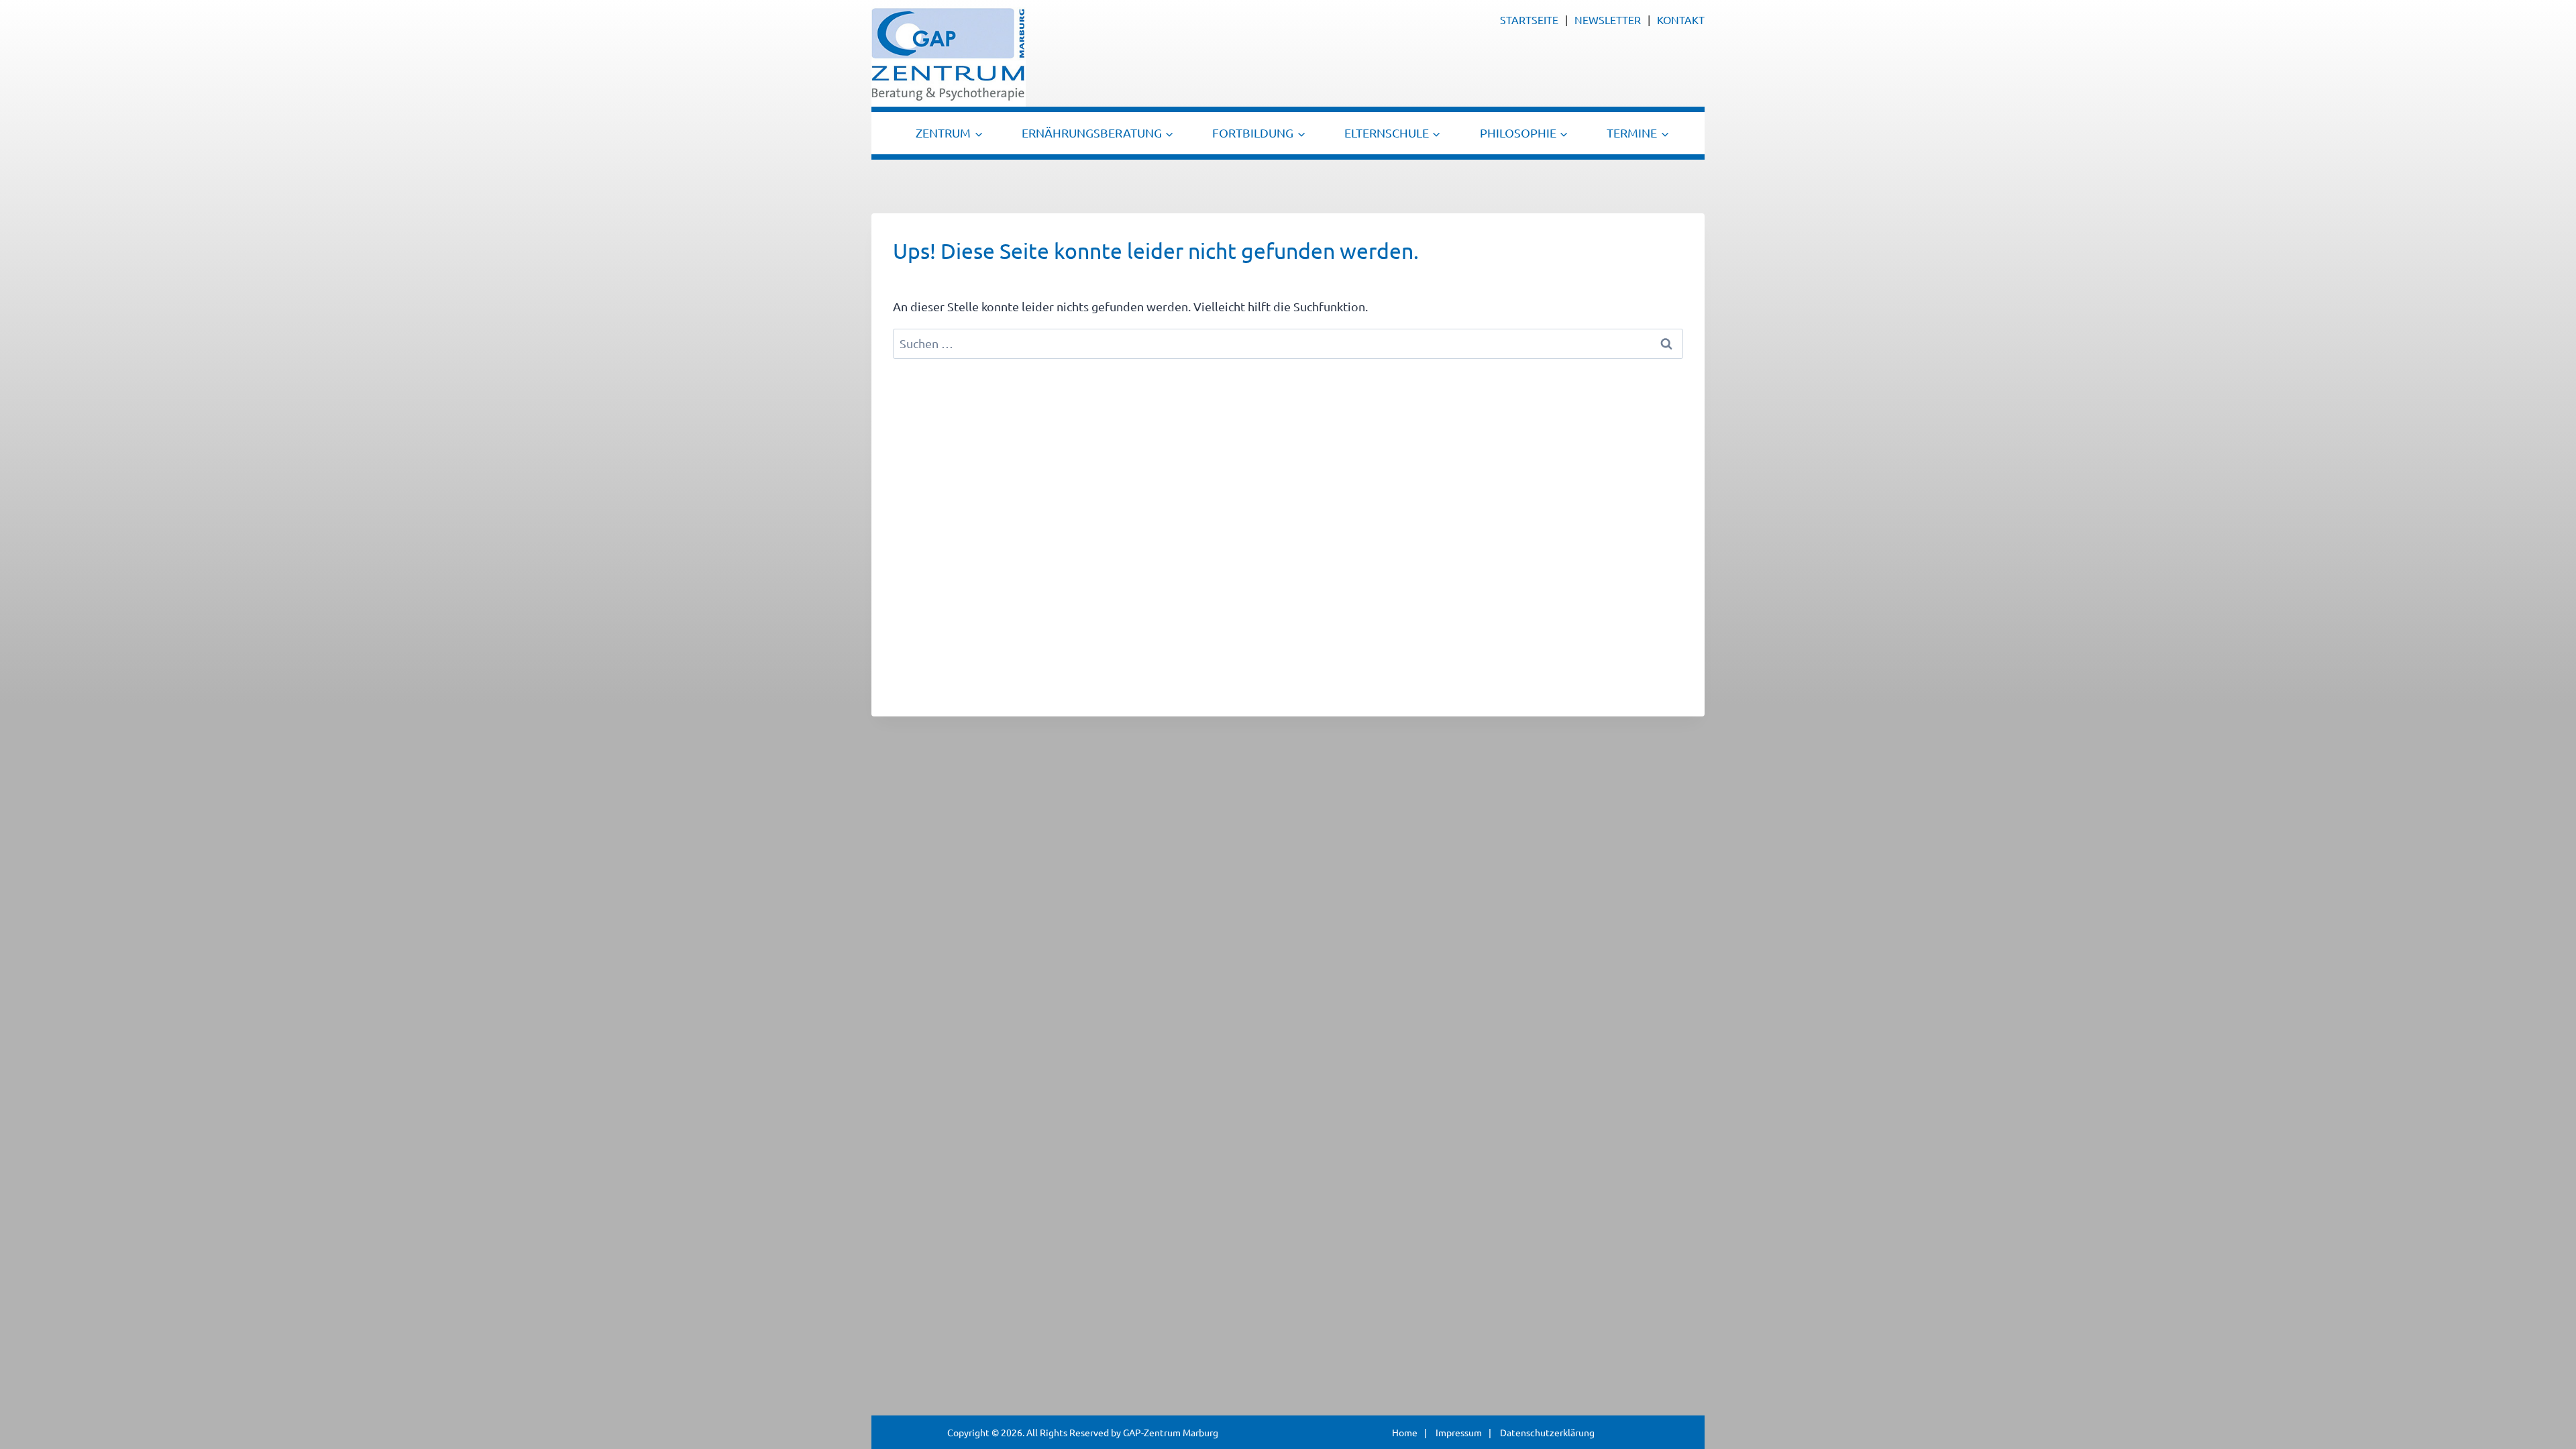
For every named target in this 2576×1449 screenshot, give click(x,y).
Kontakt (1681, 19)
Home (1405, 1432)
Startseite (1529, 19)
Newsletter (1608, 19)
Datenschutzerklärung (1547, 1432)
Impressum (1459, 1432)
